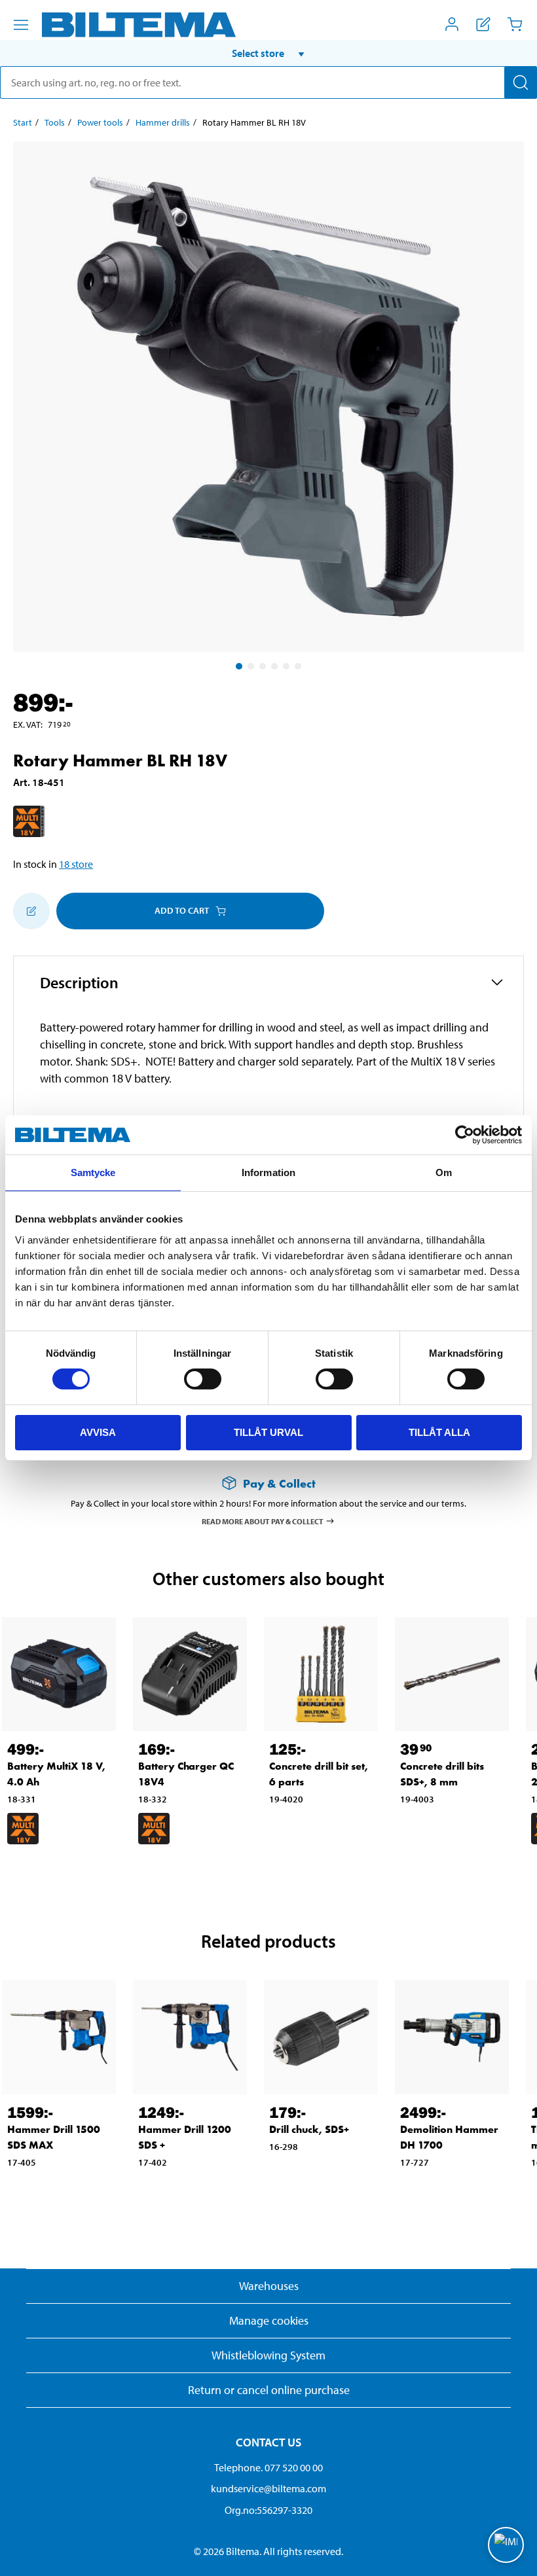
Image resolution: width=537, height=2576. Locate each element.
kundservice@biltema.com (268, 2488)
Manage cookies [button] (269, 2320)
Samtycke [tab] (93, 1172)
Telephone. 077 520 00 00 (268, 2467)
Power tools (100, 122)
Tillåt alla (439, 1432)
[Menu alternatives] (21, 25)
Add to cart (182, 910)
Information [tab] (268, 1172)
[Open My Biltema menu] (452, 24)
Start (23, 122)
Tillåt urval (268, 1432)
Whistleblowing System (268, 2355)
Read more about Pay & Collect (263, 1521)
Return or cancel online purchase (269, 2390)
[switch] (203, 1379)
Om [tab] (444, 1172)
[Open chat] (506, 2545)
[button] (268, 53)
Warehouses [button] (269, 2286)
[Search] (521, 82)
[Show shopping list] (483, 24)
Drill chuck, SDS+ (309, 2129)
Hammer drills (163, 122)
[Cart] (515, 24)
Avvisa (98, 1432)
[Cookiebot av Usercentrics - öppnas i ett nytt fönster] (465, 1135)
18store (76, 864)
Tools (55, 122)
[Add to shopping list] (31, 911)
